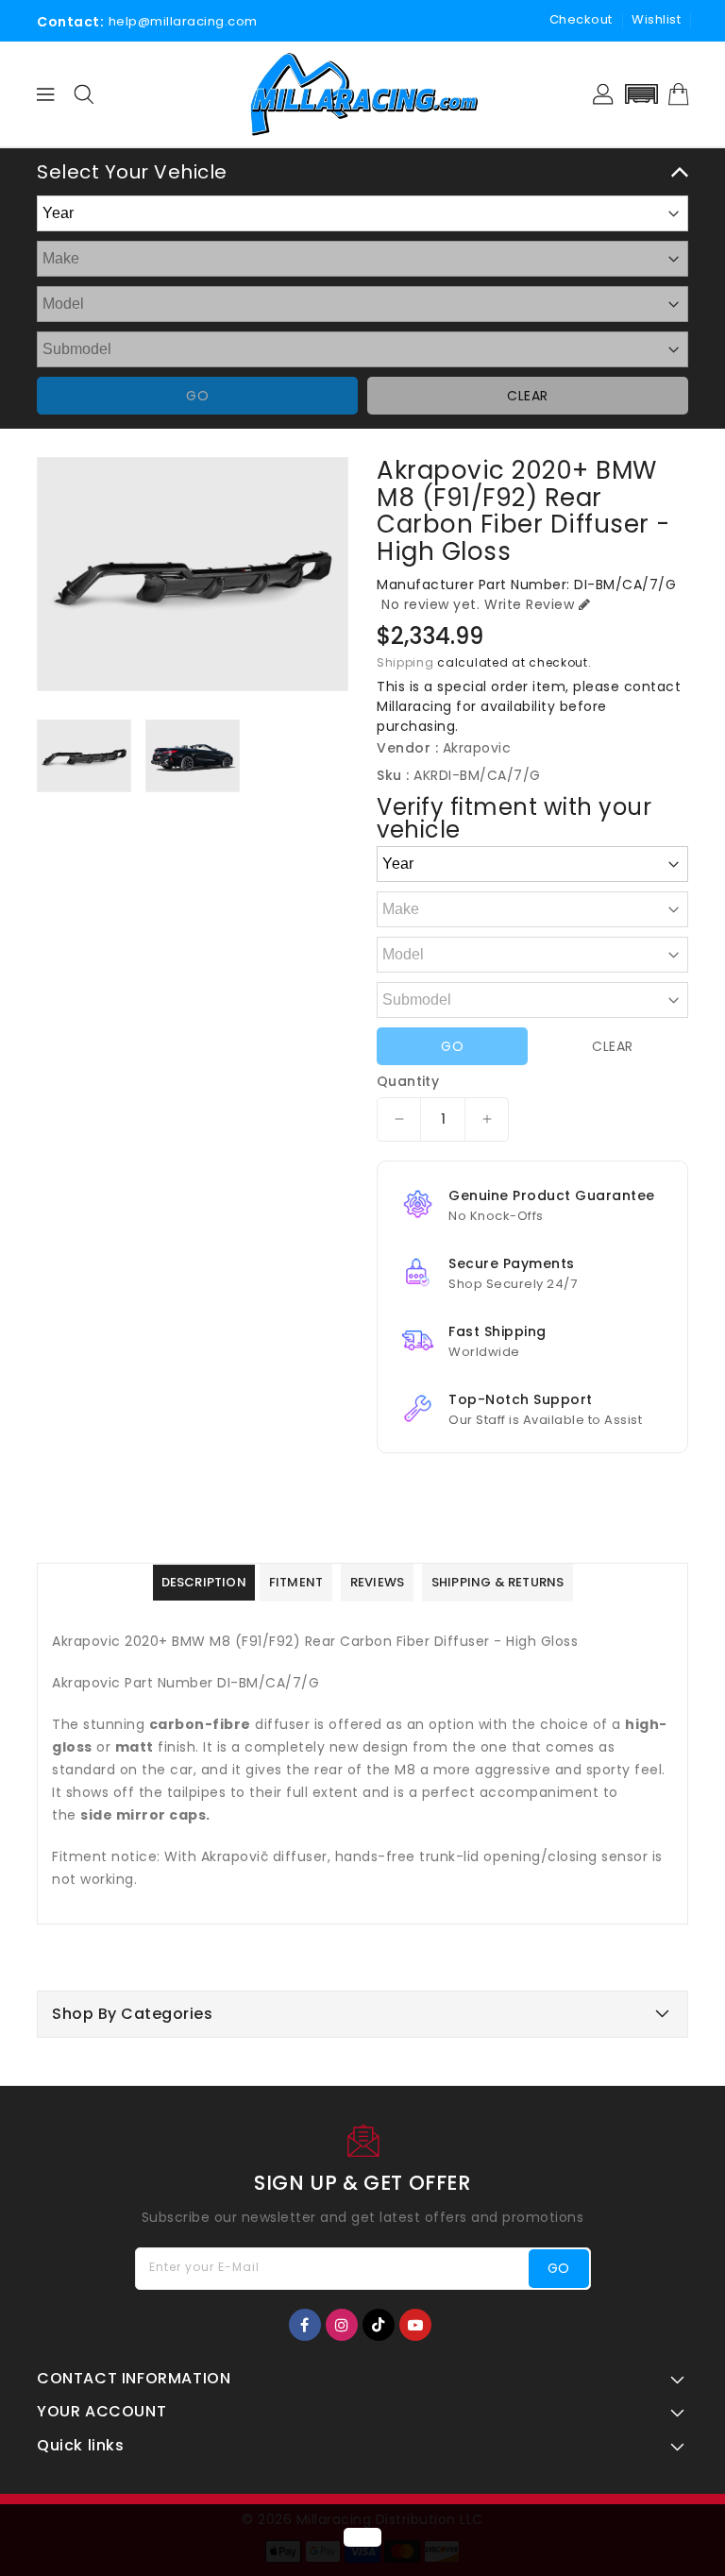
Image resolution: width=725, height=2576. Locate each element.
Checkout (581, 19)
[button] (641, 94)
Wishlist (656, 19)
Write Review (529, 604)
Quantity (408, 1081)
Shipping (405, 662)
